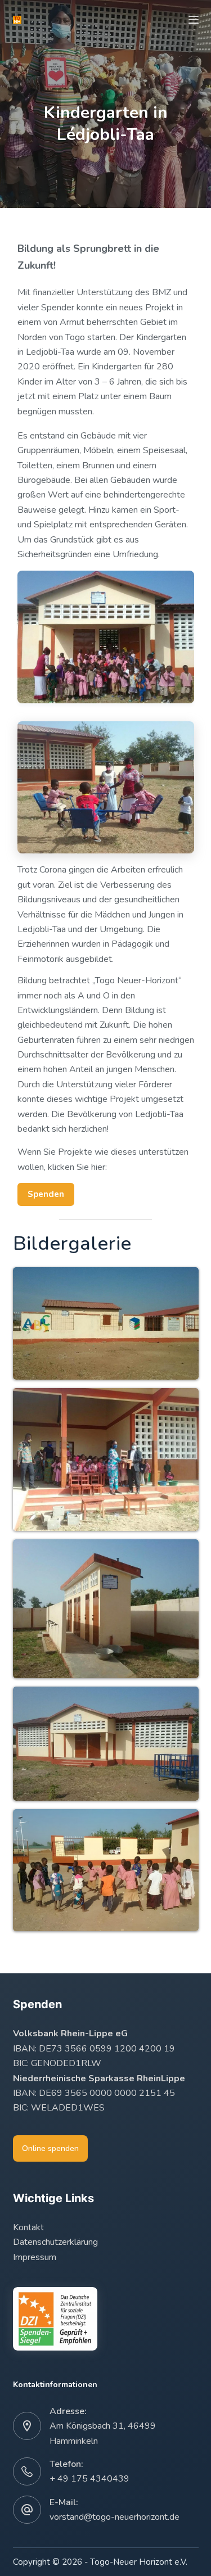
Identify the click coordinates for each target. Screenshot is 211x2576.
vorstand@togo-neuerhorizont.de (115, 2517)
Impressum (35, 2257)
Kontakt (28, 2227)
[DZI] (55, 2319)
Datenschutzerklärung (55, 2242)
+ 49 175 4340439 (89, 2479)
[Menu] (194, 20)
